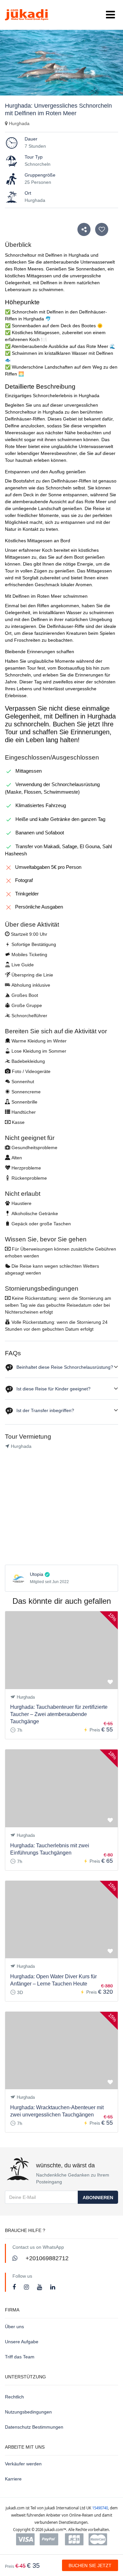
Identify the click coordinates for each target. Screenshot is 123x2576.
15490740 (100, 2508)
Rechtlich (14, 2397)
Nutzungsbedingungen (28, 2412)
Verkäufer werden (23, 2464)
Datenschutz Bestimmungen (34, 2427)
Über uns (14, 2327)
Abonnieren (98, 2198)
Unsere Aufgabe (22, 2342)
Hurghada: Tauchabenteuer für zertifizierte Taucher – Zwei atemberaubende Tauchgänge (59, 1714)
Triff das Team (20, 2357)
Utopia (37, 1574)
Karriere (13, 2479)
